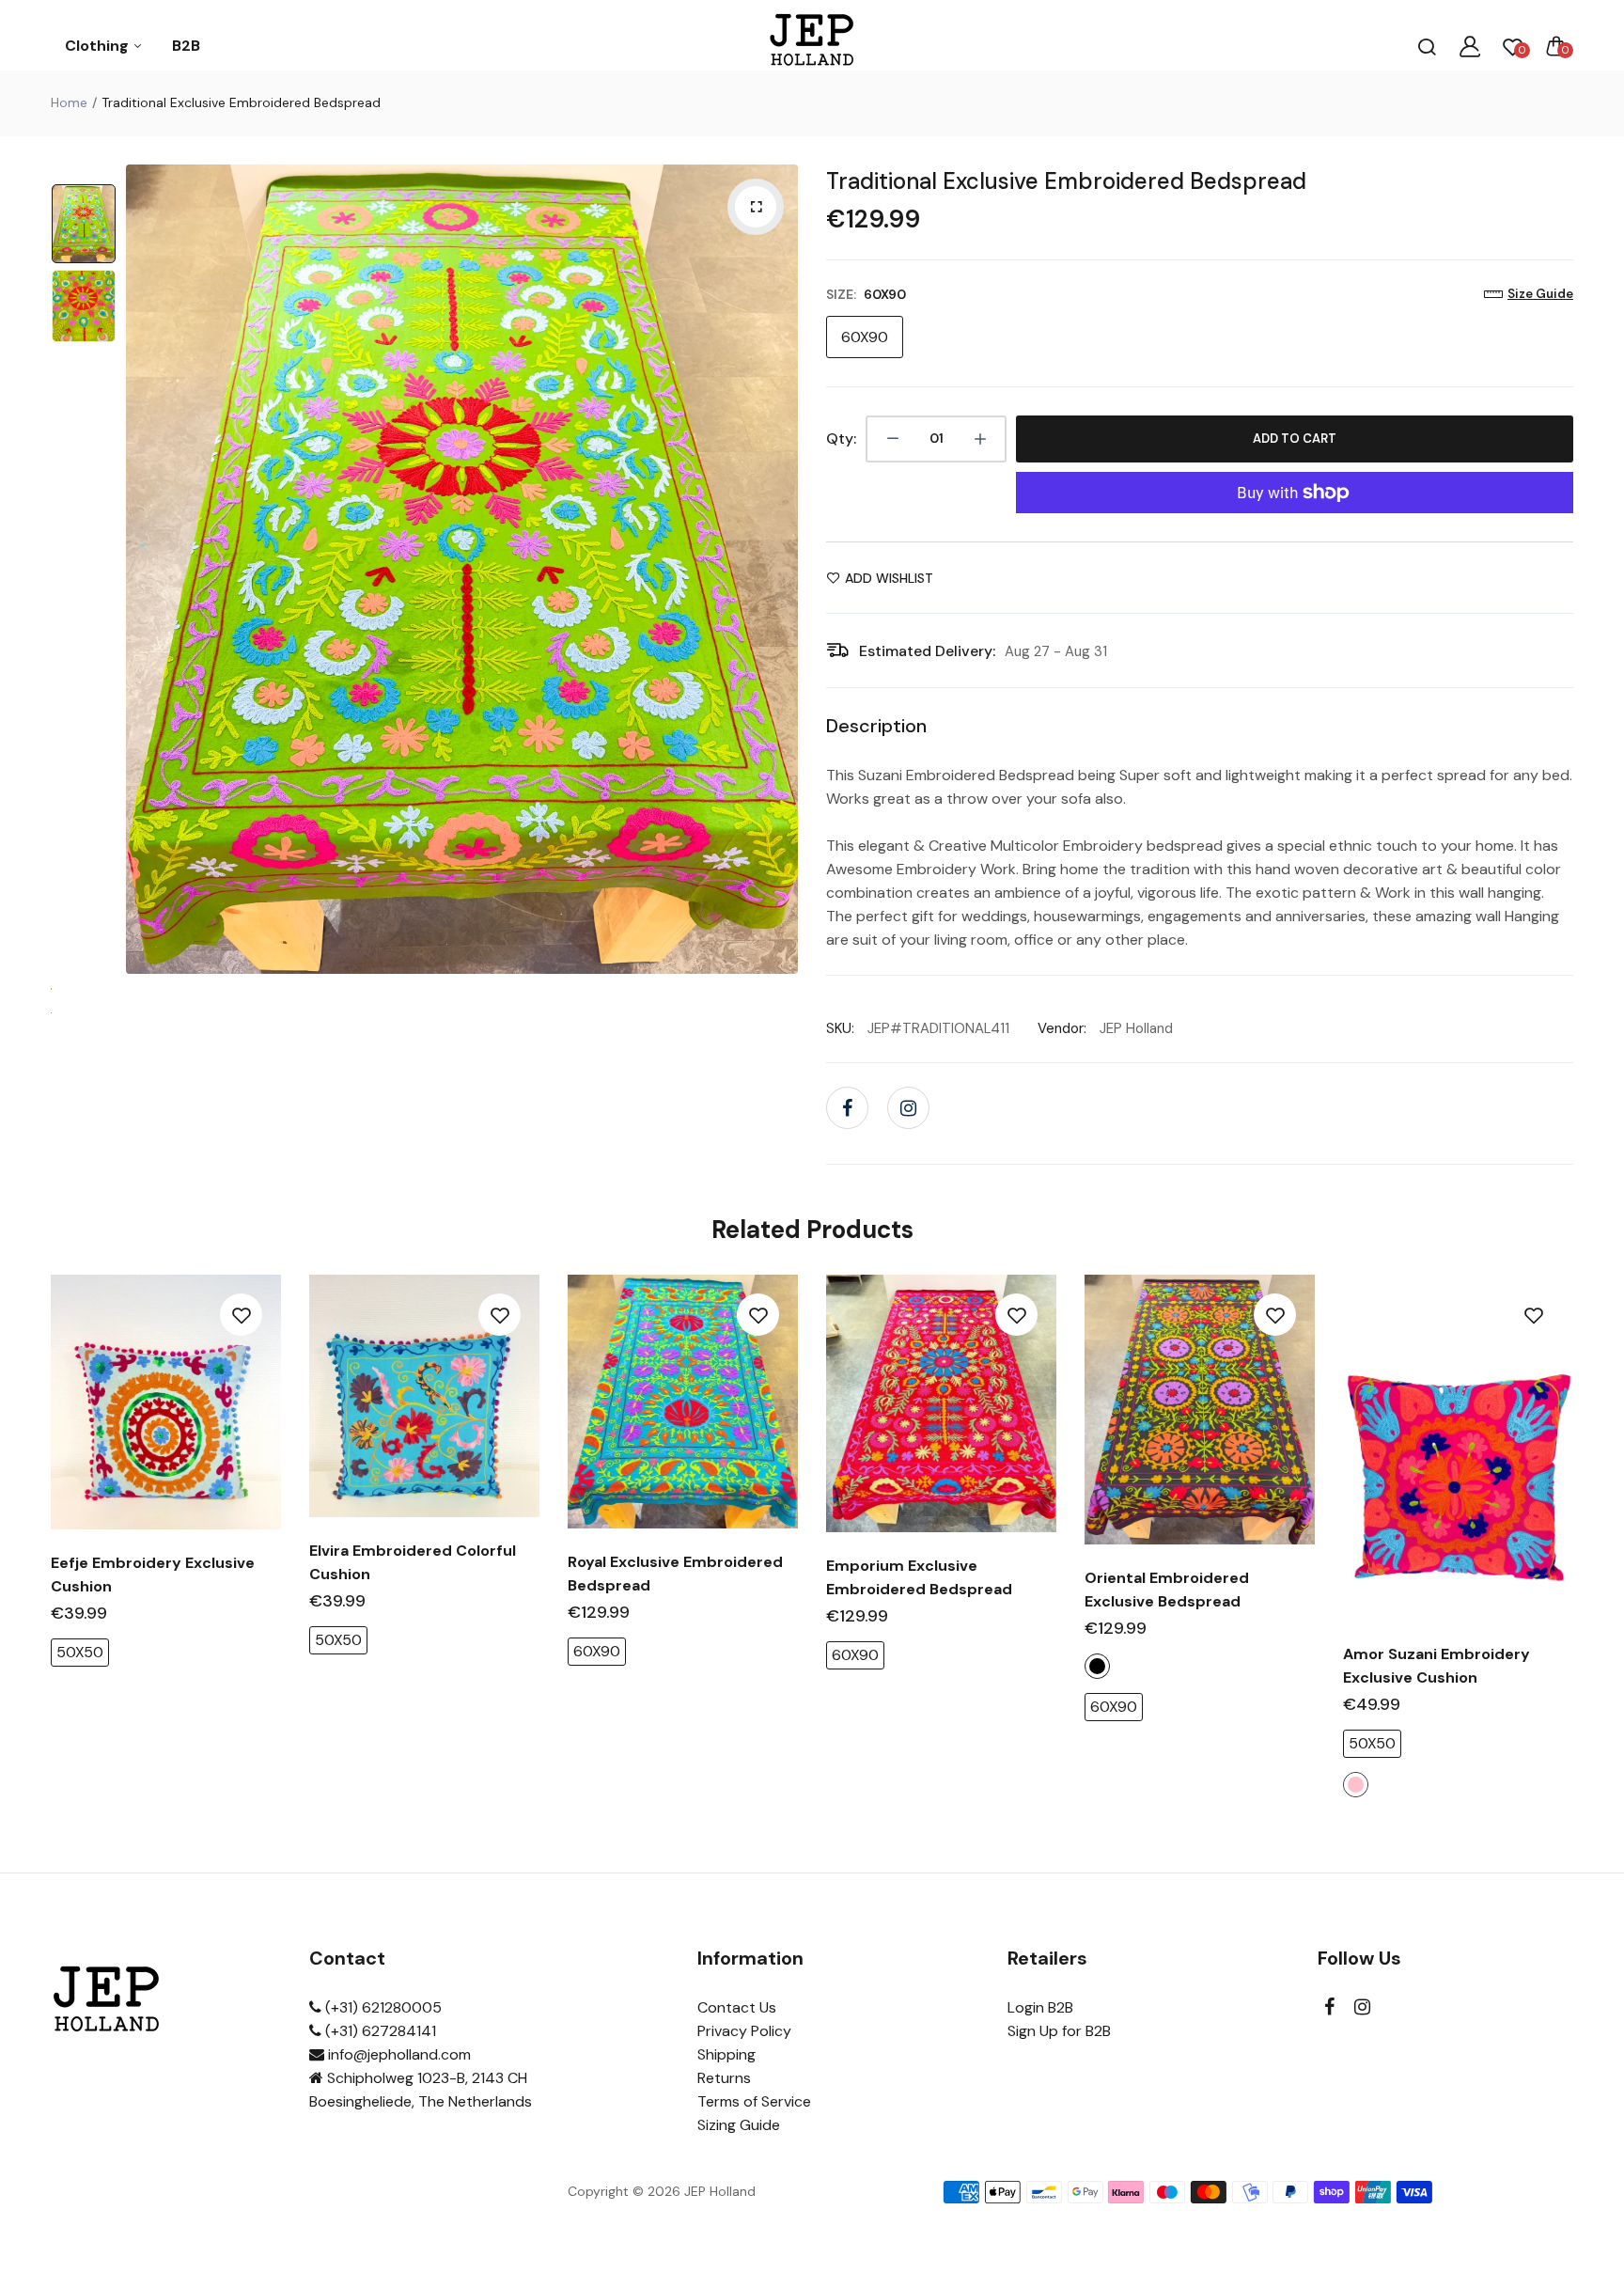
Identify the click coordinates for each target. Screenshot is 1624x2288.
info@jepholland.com (398, 2054)
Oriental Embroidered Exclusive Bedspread (1167, 1590)
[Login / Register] (1470, 46)
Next (779, 569)
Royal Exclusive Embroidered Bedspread (675, 1574)
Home (69, 102)
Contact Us (737, 2007)
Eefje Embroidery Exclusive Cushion (153, 1575)
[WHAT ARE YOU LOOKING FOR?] (1427, 46)
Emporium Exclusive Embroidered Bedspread (919, 1577)
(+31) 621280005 (382, 2007)
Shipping (726, 2054)
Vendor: (1062, 1028)
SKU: (840, 1028)
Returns (724, 2078)
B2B (186, 46)
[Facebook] (847, 1108)
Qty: (841, 439)
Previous (145, 569)
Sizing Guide (739, 2125)
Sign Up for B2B (1059, 2031)
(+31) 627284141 (379, 2031)
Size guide (1540, 294)
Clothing (99, 46)
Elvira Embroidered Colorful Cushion (413, 1562)
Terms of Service (754, 2101)
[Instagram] (908, 1108)
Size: (866, 294)
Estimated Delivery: (927, 651)
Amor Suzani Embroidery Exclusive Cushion (1437, 1666)
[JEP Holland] (812, 46)
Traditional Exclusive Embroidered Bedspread (1066, 181)
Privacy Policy (744, 2031)
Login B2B (1040, 2007)
